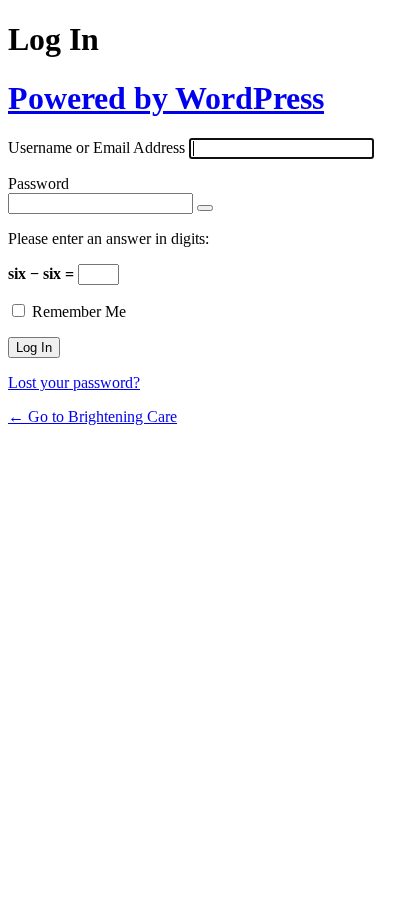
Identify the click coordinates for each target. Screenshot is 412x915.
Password (38, 183)
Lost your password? (74, 382)
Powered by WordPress (166, 98)
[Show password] (205, 208)
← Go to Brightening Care (92, 416)
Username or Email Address (96, 147)
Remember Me (79, 311)
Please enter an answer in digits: (108, 238)
